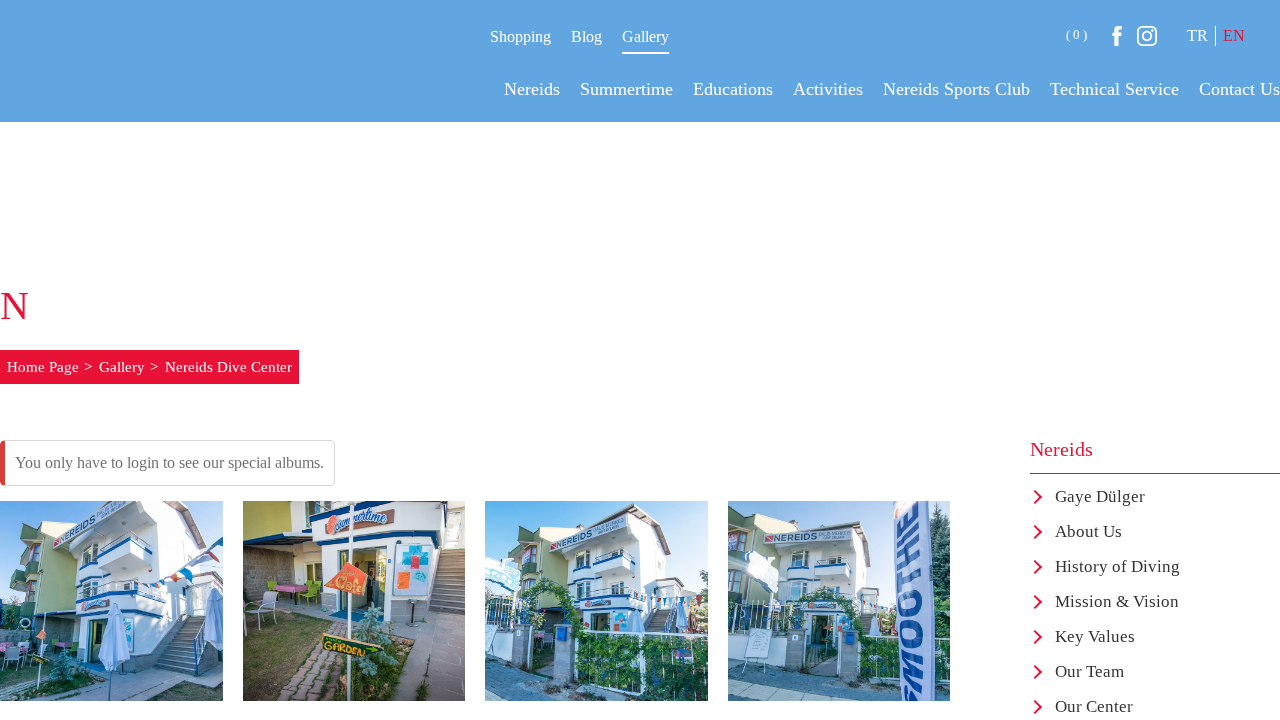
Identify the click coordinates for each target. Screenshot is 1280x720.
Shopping (520, 36)
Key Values (1095, 636)
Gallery (645, 36)
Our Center (1094, 706)
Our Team (1089, 671)
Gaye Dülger (1100, 496)
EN (1234, 35)
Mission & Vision (1117, 601)
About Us (1088, 531)
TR (1197, 35)
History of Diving (1117, 566)
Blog (586, 36)
